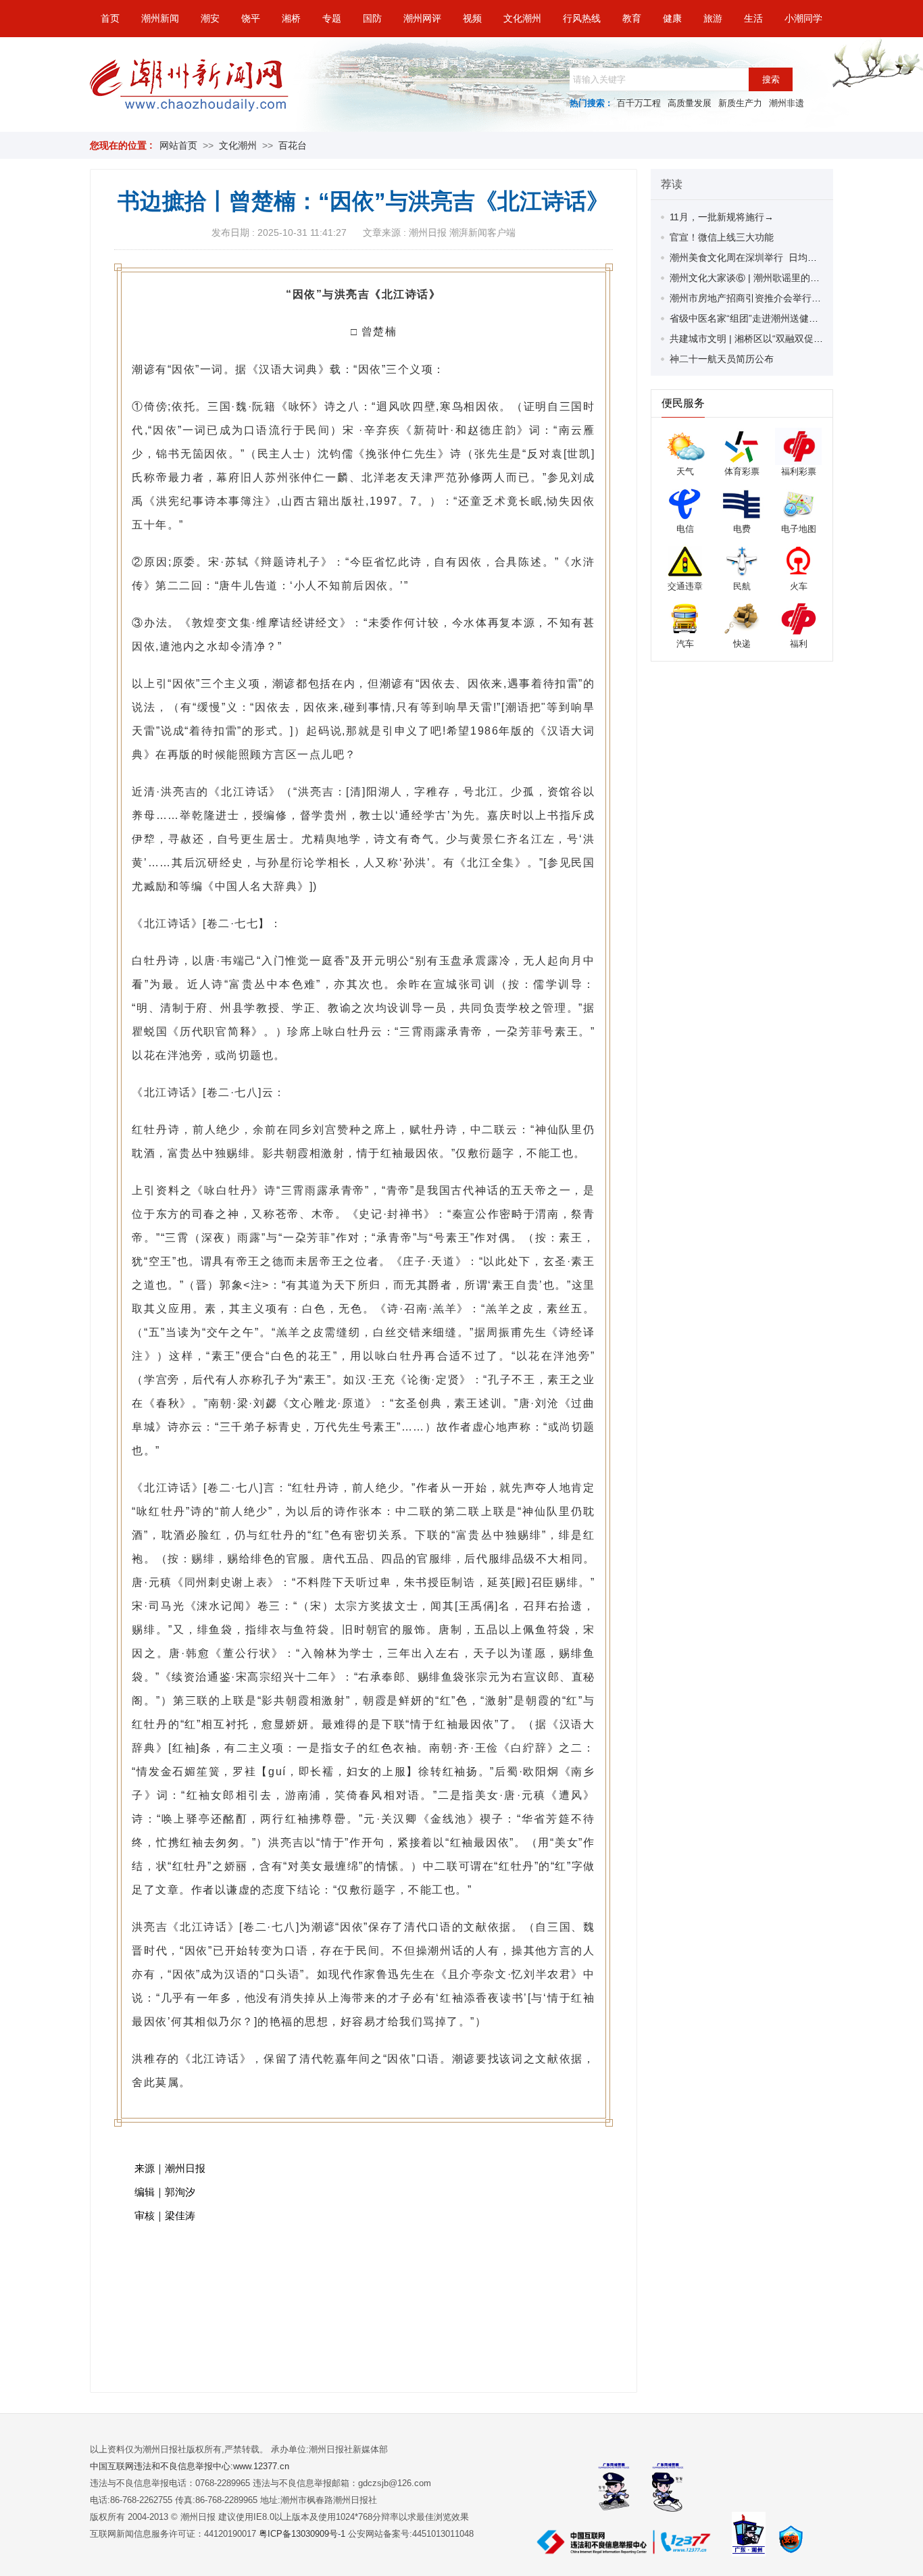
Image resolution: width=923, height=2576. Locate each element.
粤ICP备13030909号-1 (303, 2534)
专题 (332, 18)
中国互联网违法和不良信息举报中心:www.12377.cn (190, 2466)
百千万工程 (639, 103)
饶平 (251, 18)
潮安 (210, 18)
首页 (110, 18)
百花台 (293, 145)
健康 (672, 18)
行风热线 (582, 18)
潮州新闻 (160, 18)
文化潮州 (522, 18)
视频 (472, 18)
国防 (372, 18)
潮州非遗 (787, 103)
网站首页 (178, 145)
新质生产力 (740, 103)
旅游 (713, 18)
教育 (632, 18)
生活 (753, 18)
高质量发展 (690, 103)
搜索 (771, 79)
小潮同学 (803, 18)
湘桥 (291, 18)
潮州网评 (422, 18)
